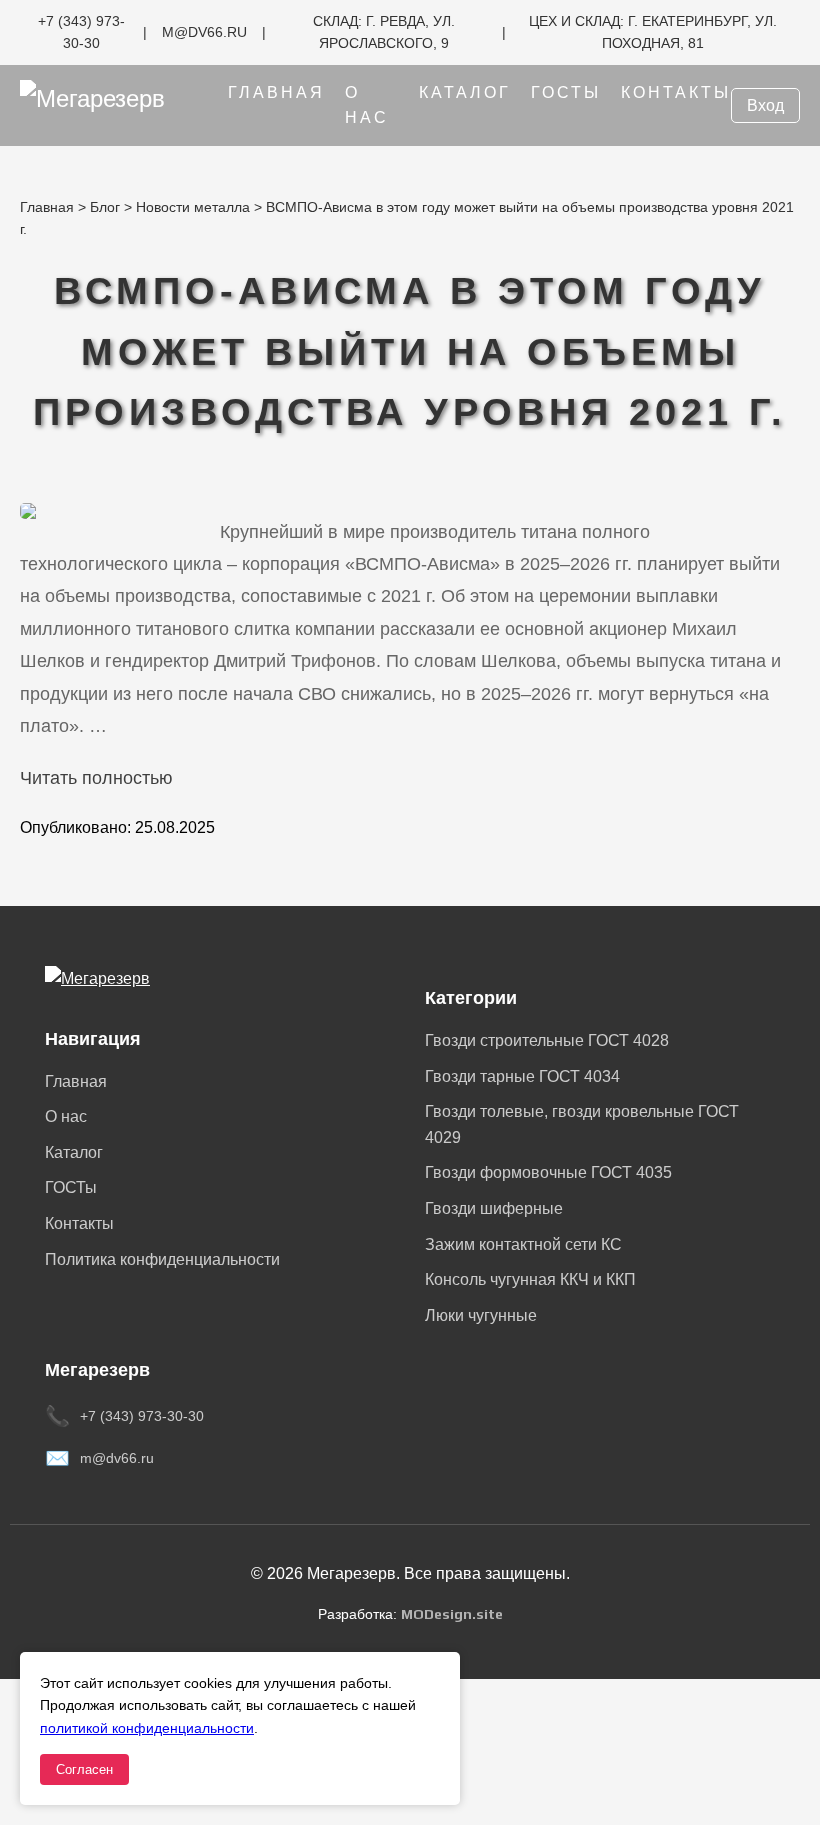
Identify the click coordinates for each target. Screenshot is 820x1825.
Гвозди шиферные (494, 1208)
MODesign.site (452, 1614)
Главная (276, 92)
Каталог (465, 92)
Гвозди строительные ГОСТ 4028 (547, 1040)
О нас (66, 1116)
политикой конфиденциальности (147, 1728)
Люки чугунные (481, 1315)
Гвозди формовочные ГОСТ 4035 (548, 1172)
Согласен (84, 1769)
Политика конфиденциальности (162, 1259)
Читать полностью (96, 778)
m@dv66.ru (117, 1458)
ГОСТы (566, 92)
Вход (765, 105)
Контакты (676, 92)
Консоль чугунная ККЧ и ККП (530, 1279)
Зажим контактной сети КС (523, 1244)
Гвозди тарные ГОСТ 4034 (522, 1076)
